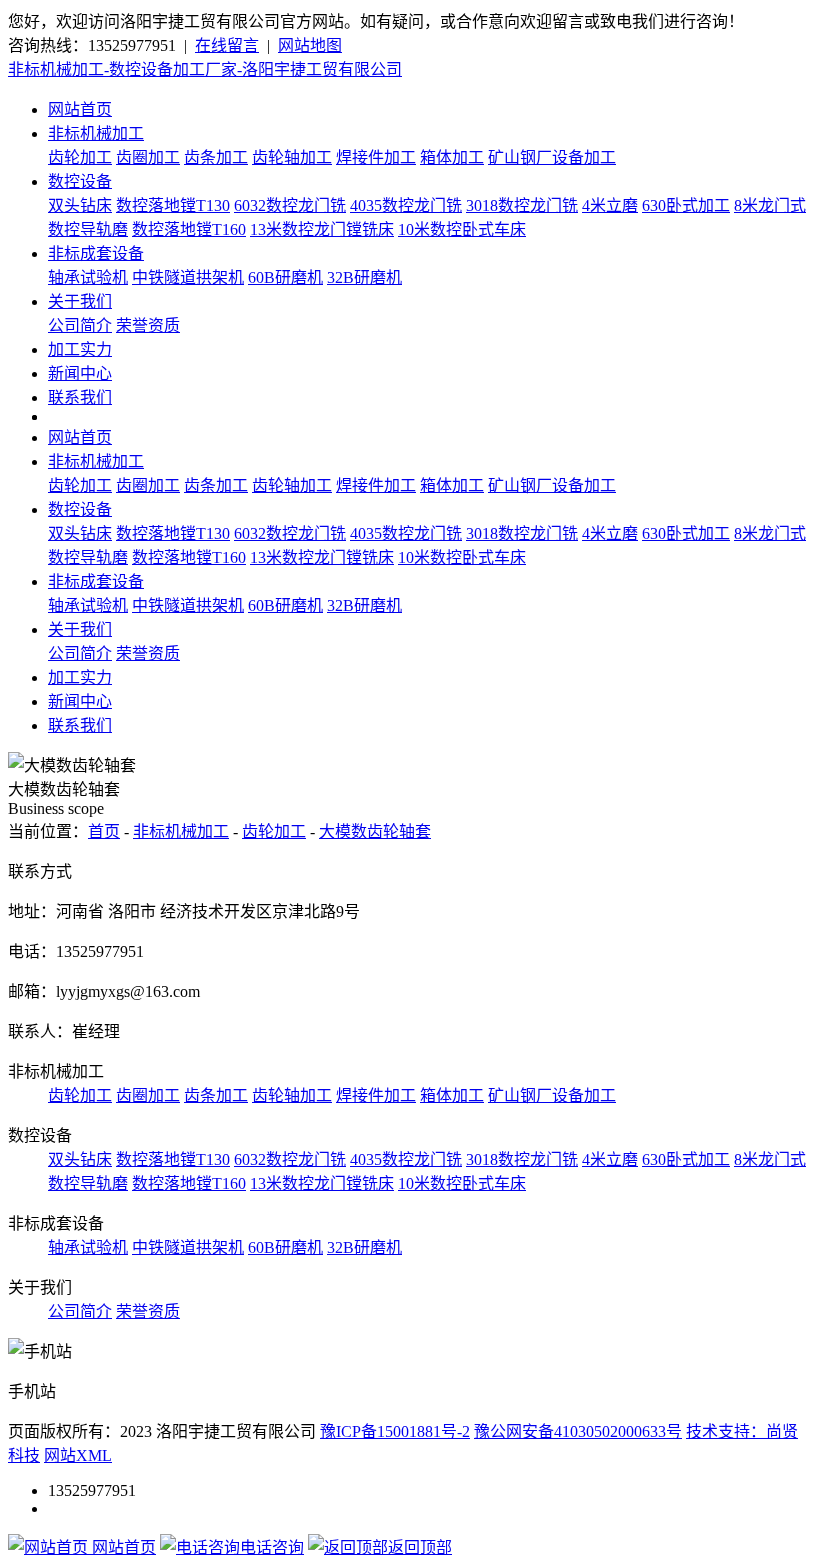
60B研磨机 (285, 277)
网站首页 (80, 109)
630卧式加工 (686, 205)
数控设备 (80, 181)
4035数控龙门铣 (406, 205)
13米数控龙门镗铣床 (322, 229)
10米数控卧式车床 (462, 229)
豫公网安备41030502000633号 (578, 1431)
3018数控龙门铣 (522, 205)
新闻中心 (80, 373)
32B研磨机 (364, 277)
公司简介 (80, 325)
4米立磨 (610, 205)
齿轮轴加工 (292, 157)
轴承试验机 (88, 277)
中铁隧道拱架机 (188, 277)
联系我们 (80, 397)
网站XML (78, 1455)
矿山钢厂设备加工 (552, 157)
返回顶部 (420, 1547)
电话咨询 (272, 1547)
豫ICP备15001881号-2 (395, 1431)
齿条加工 (216, 157)
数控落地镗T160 (189, 229)
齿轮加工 (80, 157)
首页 (104, 831)
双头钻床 (80, 205)
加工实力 (80, 349)
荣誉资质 (148, 325)
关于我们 (80, 301)
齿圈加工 (148, 157)
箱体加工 (452, 157)
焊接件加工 (376, 157)
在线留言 (227, 45)
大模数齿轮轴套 (375, 831)
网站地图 (310, 45)
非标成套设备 (96, 253)
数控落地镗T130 (173, 205)
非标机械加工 (96, 133)
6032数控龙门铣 (290, 205)
